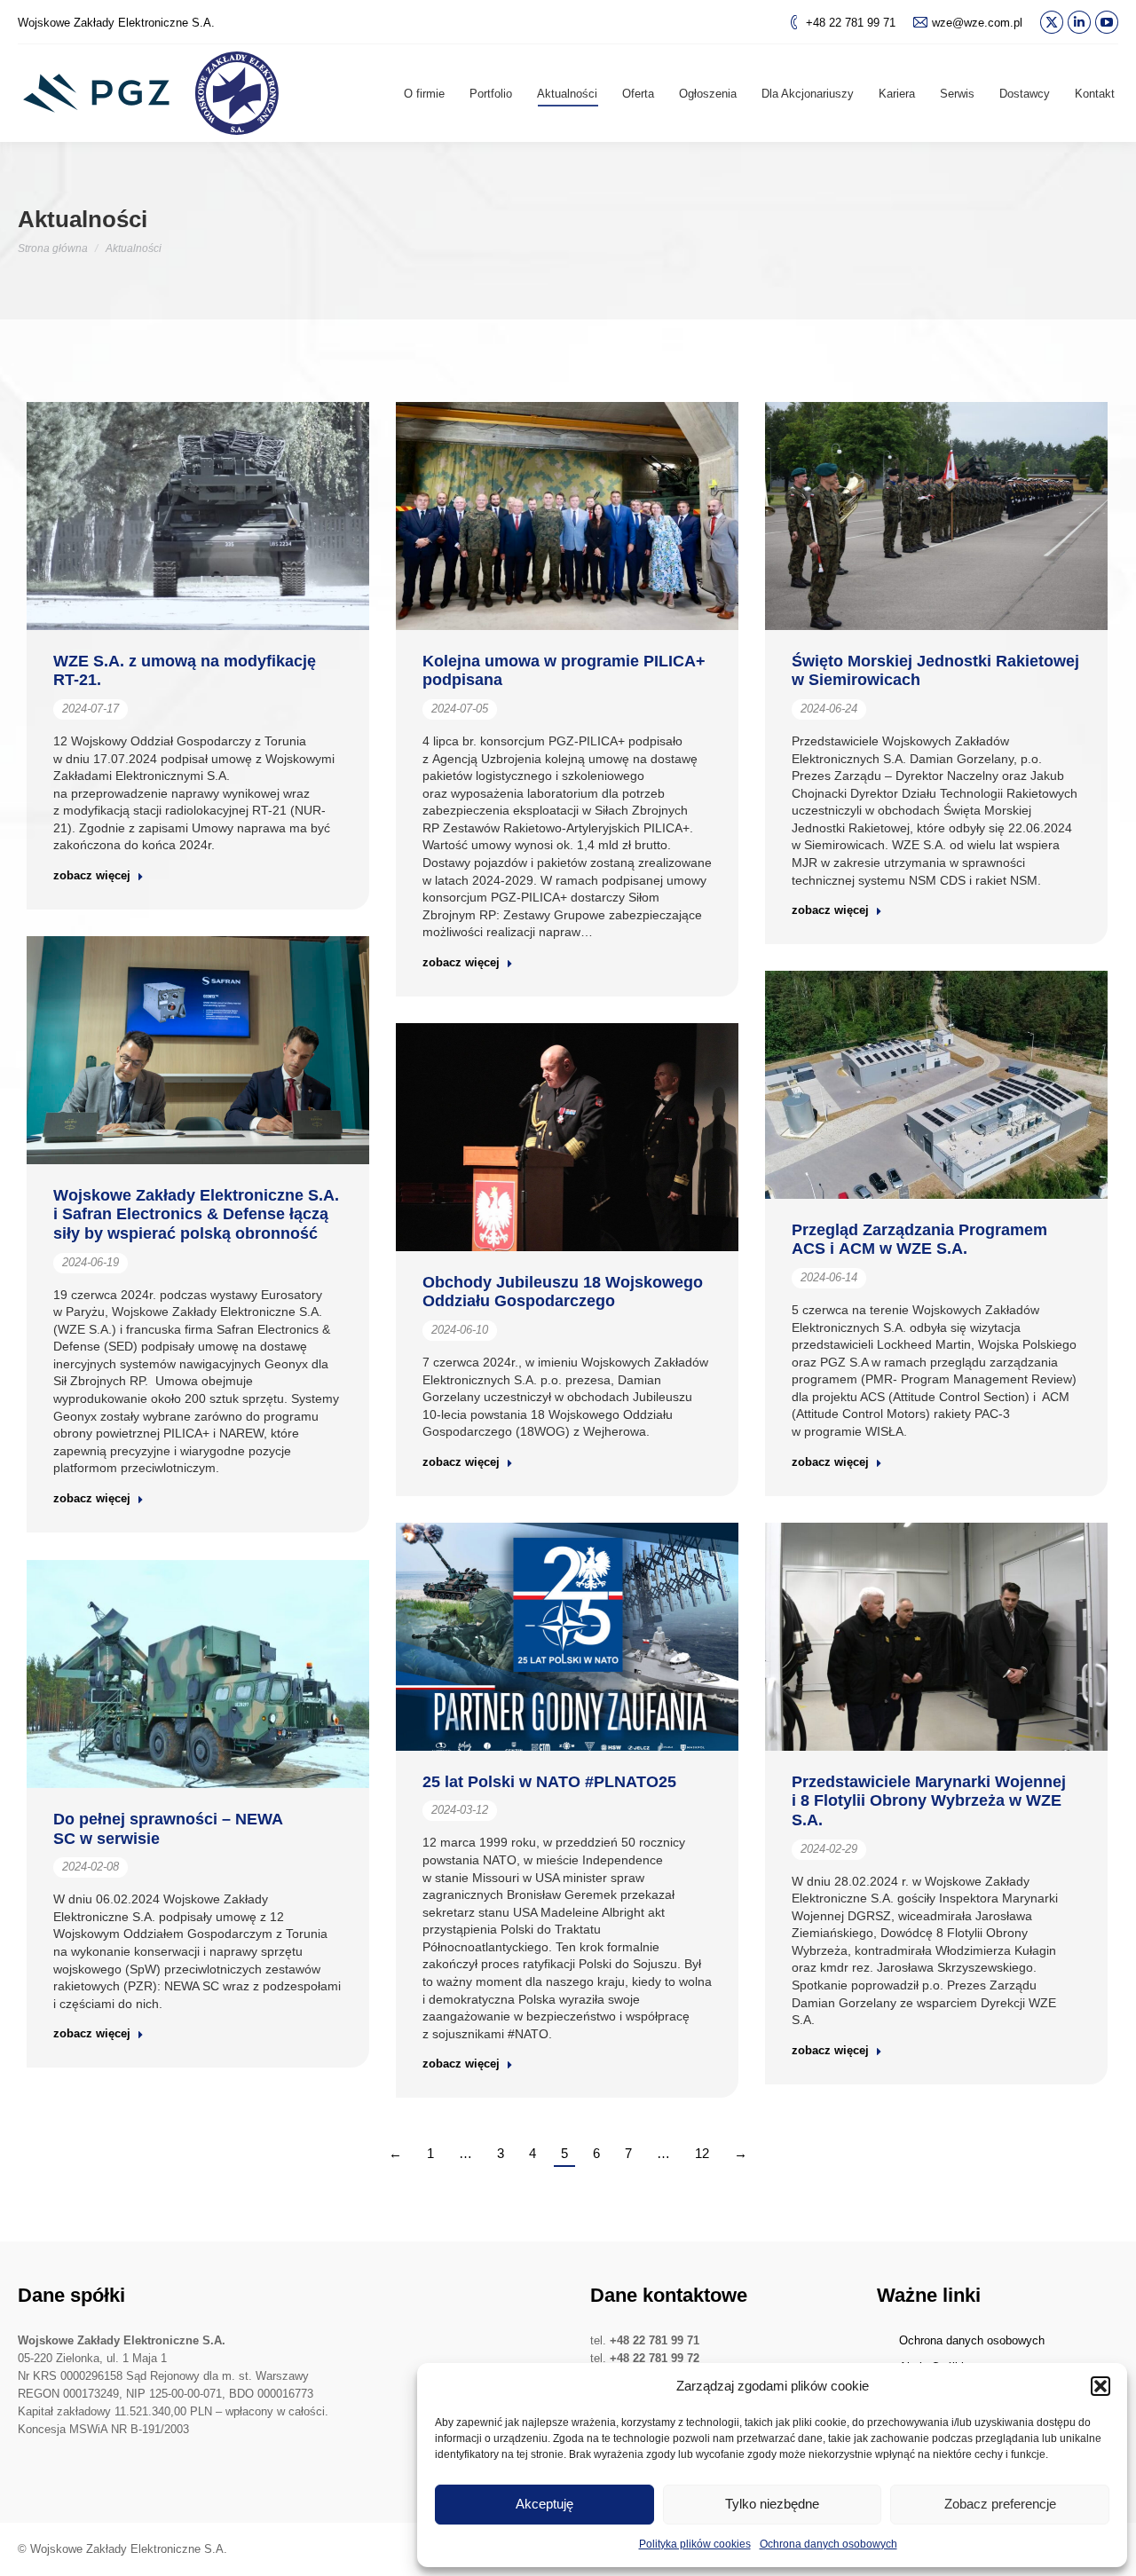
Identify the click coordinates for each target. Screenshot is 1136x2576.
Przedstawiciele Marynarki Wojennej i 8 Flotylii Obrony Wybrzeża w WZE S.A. (929, 1801)
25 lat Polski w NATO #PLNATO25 (549, 1782)
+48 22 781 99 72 (655, 2358)
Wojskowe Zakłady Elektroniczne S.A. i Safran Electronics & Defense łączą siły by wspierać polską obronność (196, 1214)
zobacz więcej (92, 875)
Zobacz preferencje (1000, 2504)
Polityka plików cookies (695, 2544)
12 (702, 2153)
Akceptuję (544, 2504)
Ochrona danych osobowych (828, 2544)
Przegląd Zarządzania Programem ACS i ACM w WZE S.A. (919, 1240)
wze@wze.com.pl (977, 23)
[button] (1100, 2386)
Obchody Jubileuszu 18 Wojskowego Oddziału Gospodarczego (563, 1292)
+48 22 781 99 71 (851, 23)
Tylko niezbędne (772, 2504)
